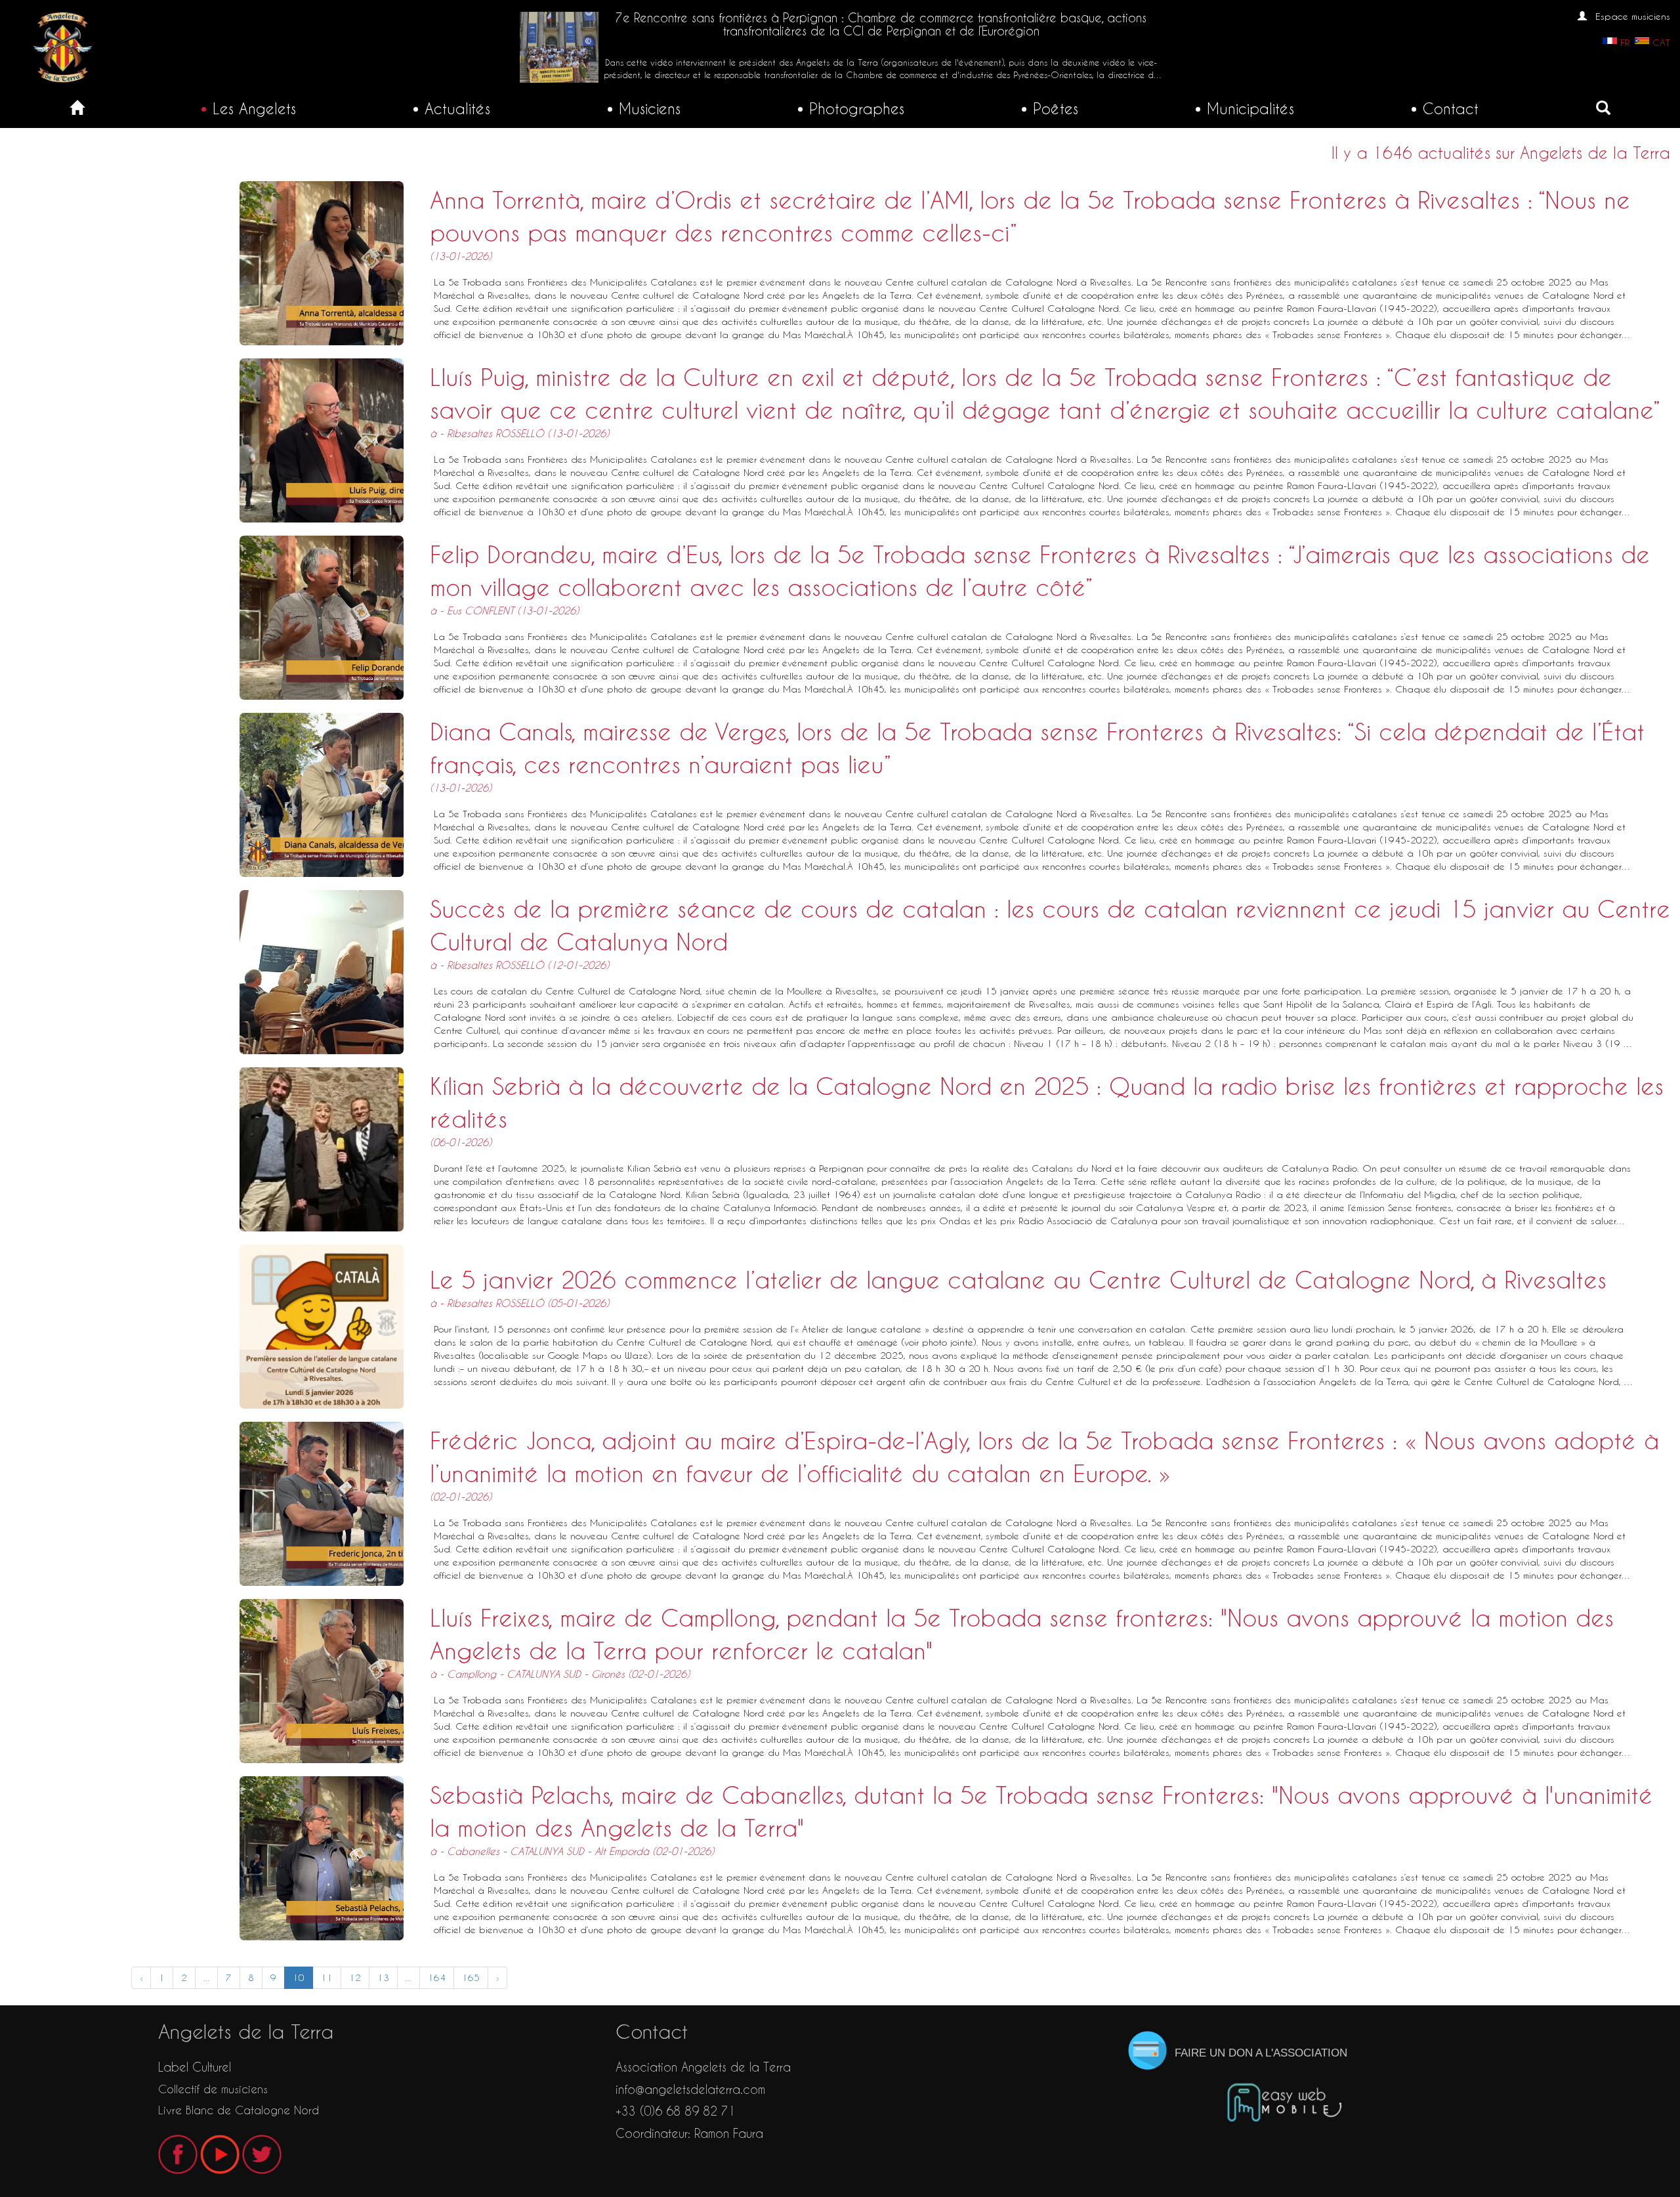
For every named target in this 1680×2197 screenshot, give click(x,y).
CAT (1661, 43)
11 (327, 1978)
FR (1625, 43)
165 (471, 1978)
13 (383, 1978)
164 (437, 1978)
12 (355, 1978)
